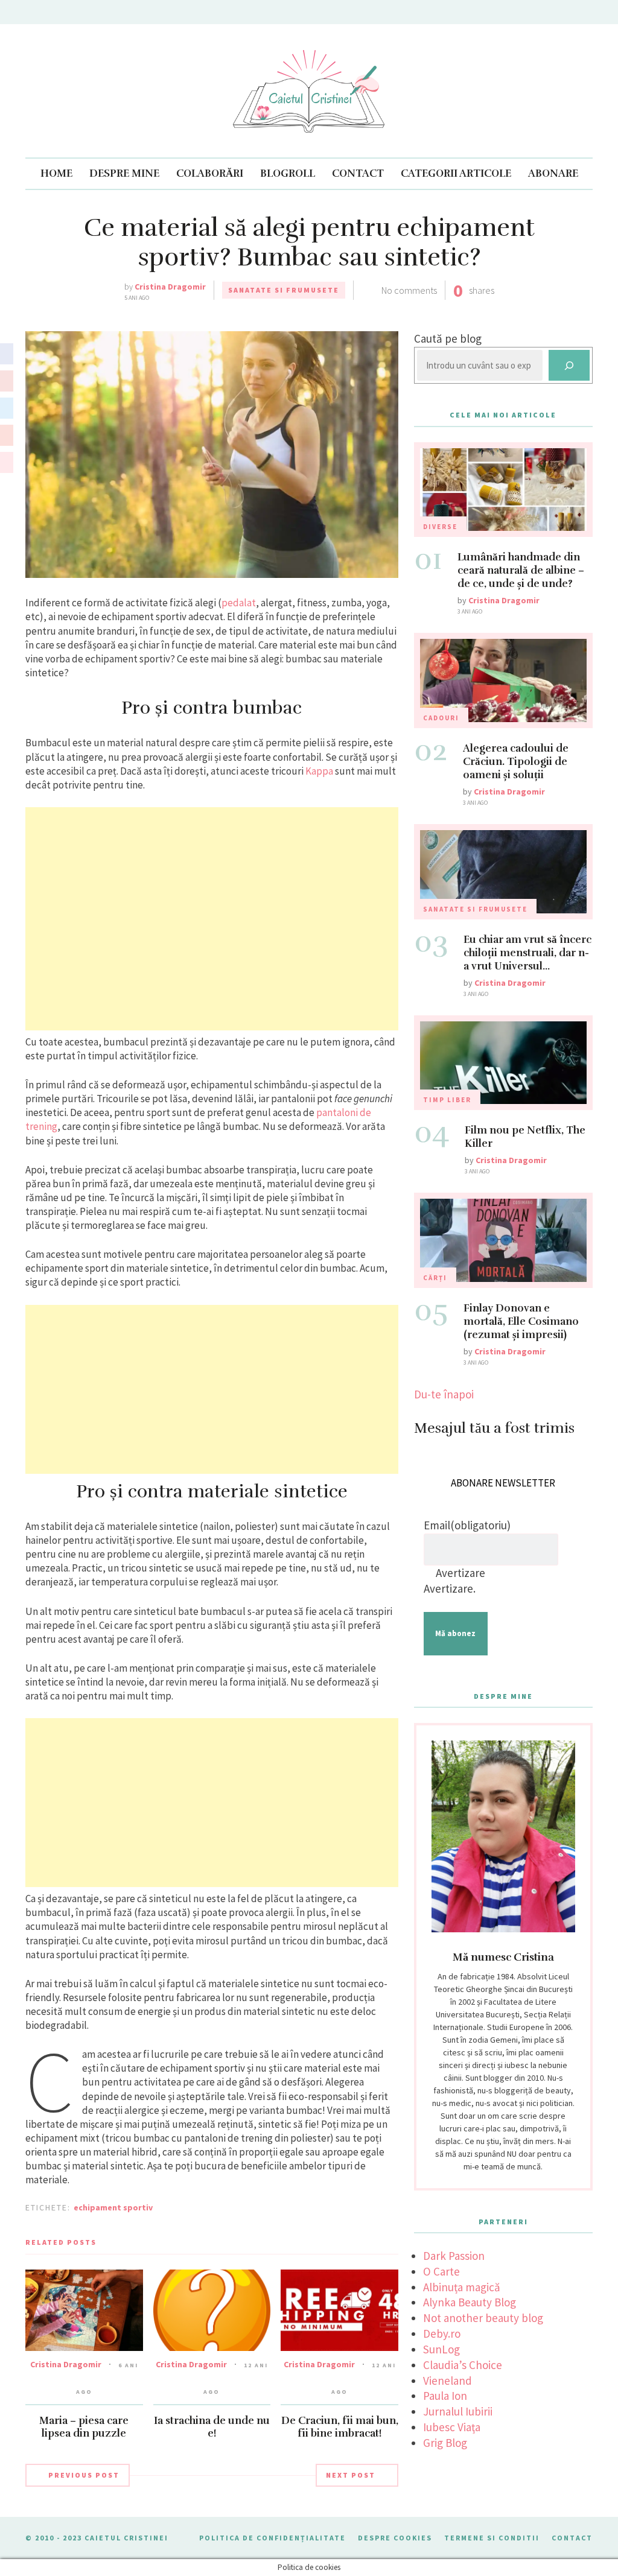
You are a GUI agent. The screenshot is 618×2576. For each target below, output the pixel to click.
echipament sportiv (113, 2207)
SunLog (441, 2349)
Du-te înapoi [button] (444, 1394)
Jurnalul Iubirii (458, 2411)
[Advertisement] (212, 919)
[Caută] (569, 365)
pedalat (239, 603)
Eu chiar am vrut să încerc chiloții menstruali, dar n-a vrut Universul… (527, 953)
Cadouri (441, 718)
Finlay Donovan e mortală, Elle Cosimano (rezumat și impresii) (521, 1321)
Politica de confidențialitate (272, 2538)
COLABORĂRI (210, 173)
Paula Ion (445, 2396)
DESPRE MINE (124, 173)
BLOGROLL (288, 173)
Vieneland (448, 2381)
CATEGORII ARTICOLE (456, 173)
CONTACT (358, 173)
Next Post (351, 2475)
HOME (56, 173)
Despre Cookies (395, 2538)
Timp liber (447, 1100)
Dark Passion (454, 2256)
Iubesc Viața (452, 2427)
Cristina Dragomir (170, 287)
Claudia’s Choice (463, 2365)
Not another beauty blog (483, 2318)
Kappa (319, 771)
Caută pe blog (448, 338)
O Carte (441, 2271)
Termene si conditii (492, 2538)
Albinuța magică (462, 2287)
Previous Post (84, 2475)
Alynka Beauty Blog (470, 2302)
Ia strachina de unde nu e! (212, 2427)
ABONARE (553, 173)
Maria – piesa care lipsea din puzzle (84, 2427)
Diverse (440, 527)
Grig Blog (445, 2443)
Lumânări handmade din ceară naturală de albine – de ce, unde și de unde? (521, 570)
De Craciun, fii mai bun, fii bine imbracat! (340, 2427)
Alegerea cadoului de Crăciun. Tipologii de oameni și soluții (516, 762)
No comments (409, 290)
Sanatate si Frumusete (284, 290)
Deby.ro (442, 2333)
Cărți (435, 1278)
